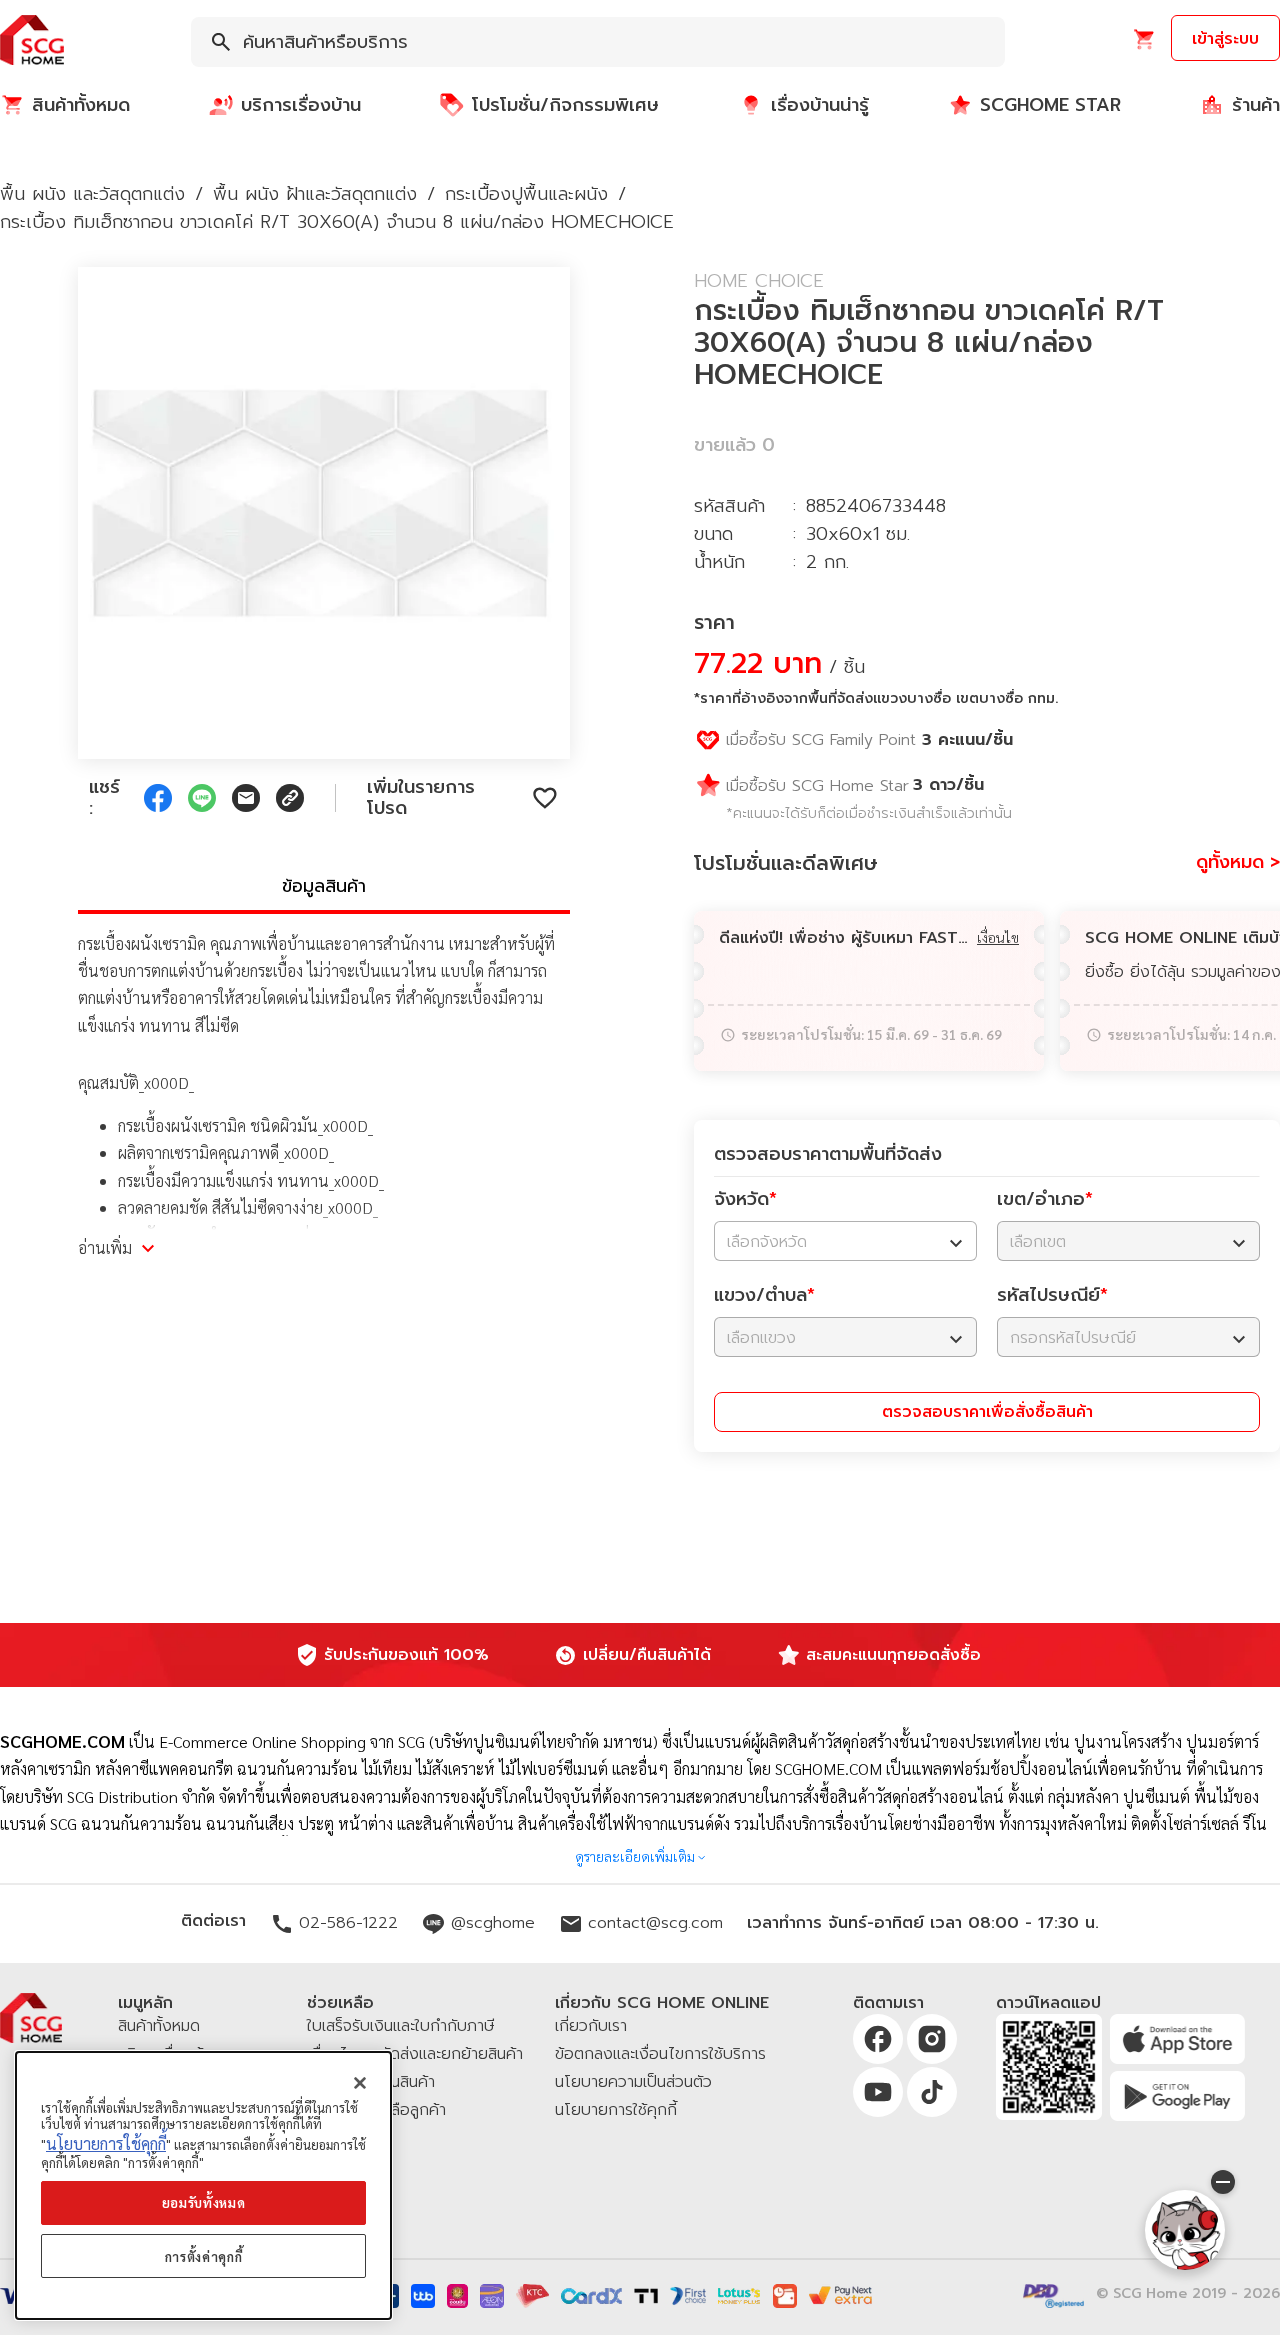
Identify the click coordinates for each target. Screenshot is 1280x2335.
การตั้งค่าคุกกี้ (204, 2256)
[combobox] (598, 42)
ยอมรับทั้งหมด (204, 2202)
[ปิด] (360, 2083)
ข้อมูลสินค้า (324, 886)
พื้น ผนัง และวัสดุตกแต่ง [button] (92, 194)
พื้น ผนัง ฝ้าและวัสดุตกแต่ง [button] (315, 194)
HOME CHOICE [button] (759, 281)
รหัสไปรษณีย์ (1052, 1295)
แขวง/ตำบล (764, 1295)
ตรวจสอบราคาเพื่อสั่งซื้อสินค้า (987, 1412)
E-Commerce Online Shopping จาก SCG (292, 1741)
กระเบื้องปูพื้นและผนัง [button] (526, 194)
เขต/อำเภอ (1045, 1199)
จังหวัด (745, 1199)
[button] (32, 41)
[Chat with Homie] (1185, 2230)
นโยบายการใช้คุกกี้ (106, 2143)
